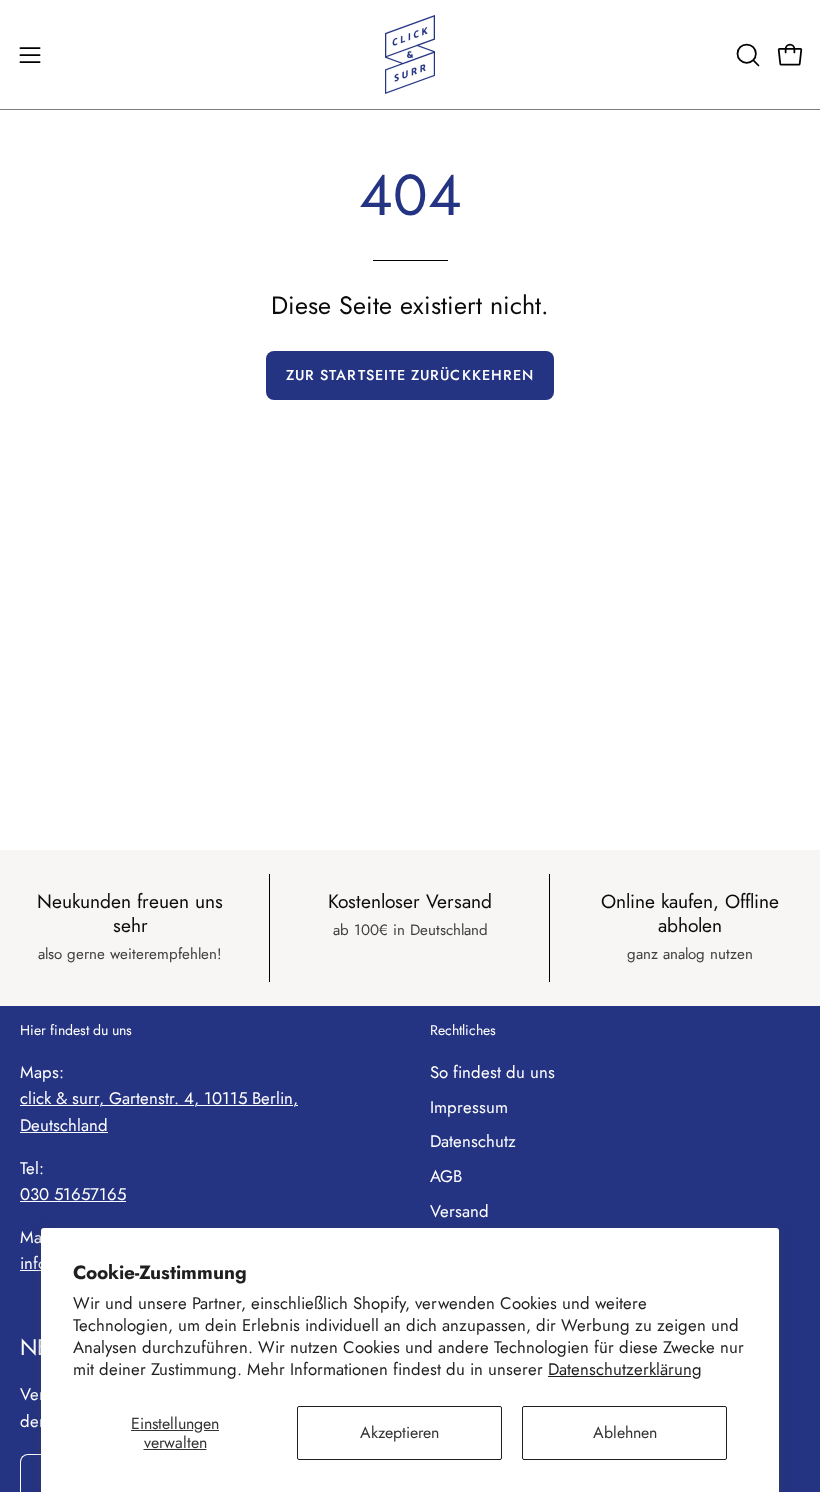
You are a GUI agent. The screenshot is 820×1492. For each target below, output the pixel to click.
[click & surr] (410, 54)
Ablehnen (625, 1432)
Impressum (469, 1107)
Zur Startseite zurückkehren (410, 375)
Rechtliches (463, 1031)
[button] (746, 55)
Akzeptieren (399, 1432)
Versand (459, 1211)
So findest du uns (492, 1072)
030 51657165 (73, 1194)
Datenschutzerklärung (625, 1369)
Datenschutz (473, 1141)
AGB (446, 1176)
